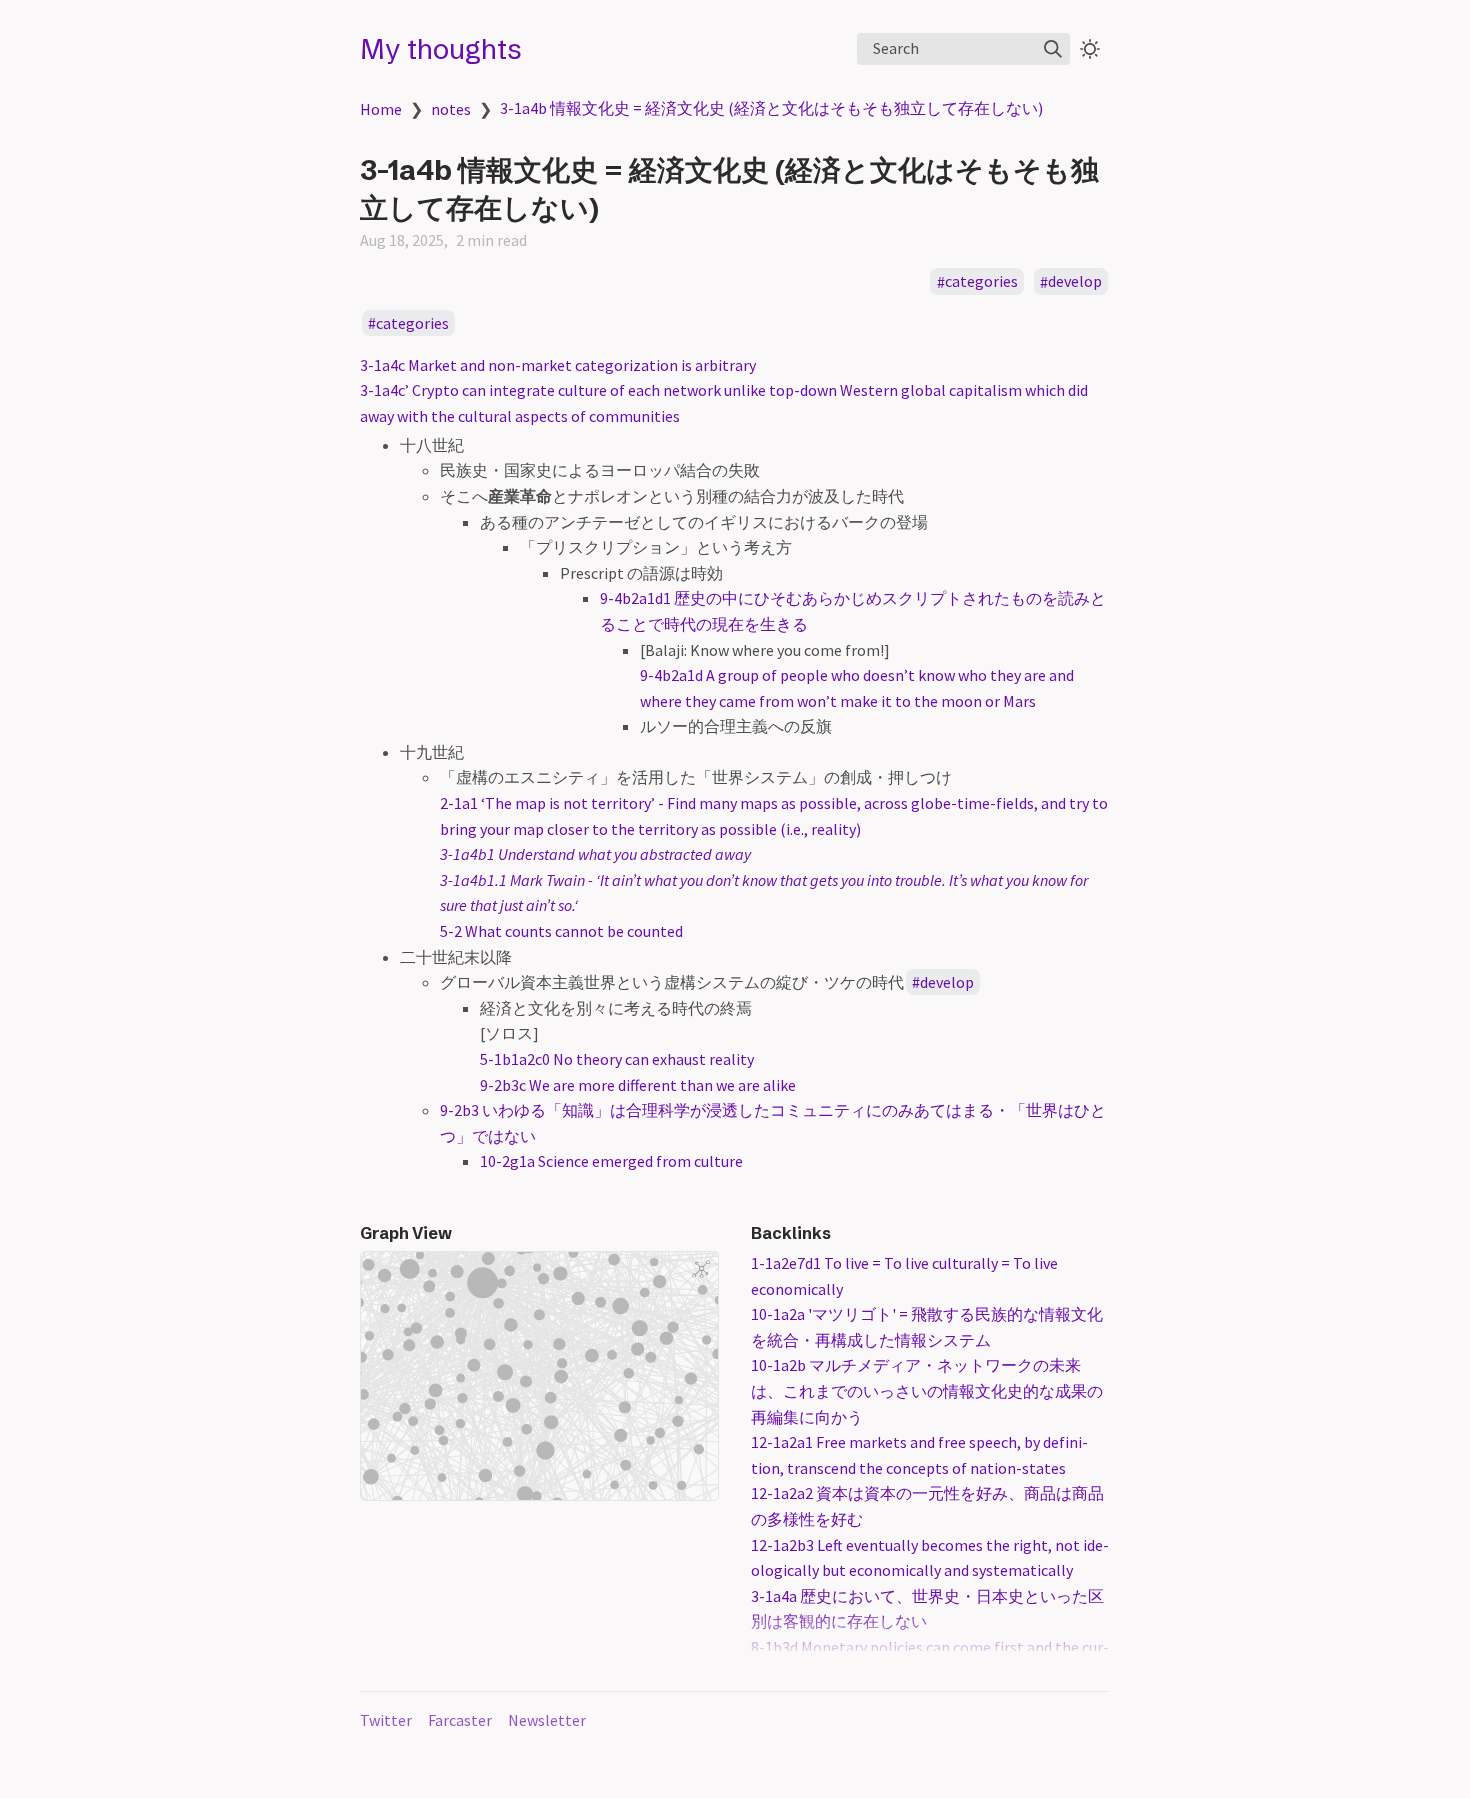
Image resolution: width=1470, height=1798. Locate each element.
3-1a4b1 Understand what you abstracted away (595, 854)
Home (381, 109)
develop (1075, 282)
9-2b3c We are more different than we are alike (638, 1085)
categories (981, 282)
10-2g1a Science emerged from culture (611, 1161)
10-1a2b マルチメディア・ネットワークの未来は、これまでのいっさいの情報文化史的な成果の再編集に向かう (927, 1390)
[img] (1053, 49)
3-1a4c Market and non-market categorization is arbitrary (558, 365)
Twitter (386, 1720)
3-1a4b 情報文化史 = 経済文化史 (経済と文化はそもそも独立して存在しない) (771, 108)
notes (451, 109)
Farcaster (460, 1720)
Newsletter (547, 1720)
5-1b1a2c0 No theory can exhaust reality (617, 1059)
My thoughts (441, 49)
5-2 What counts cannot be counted (561, 931)
